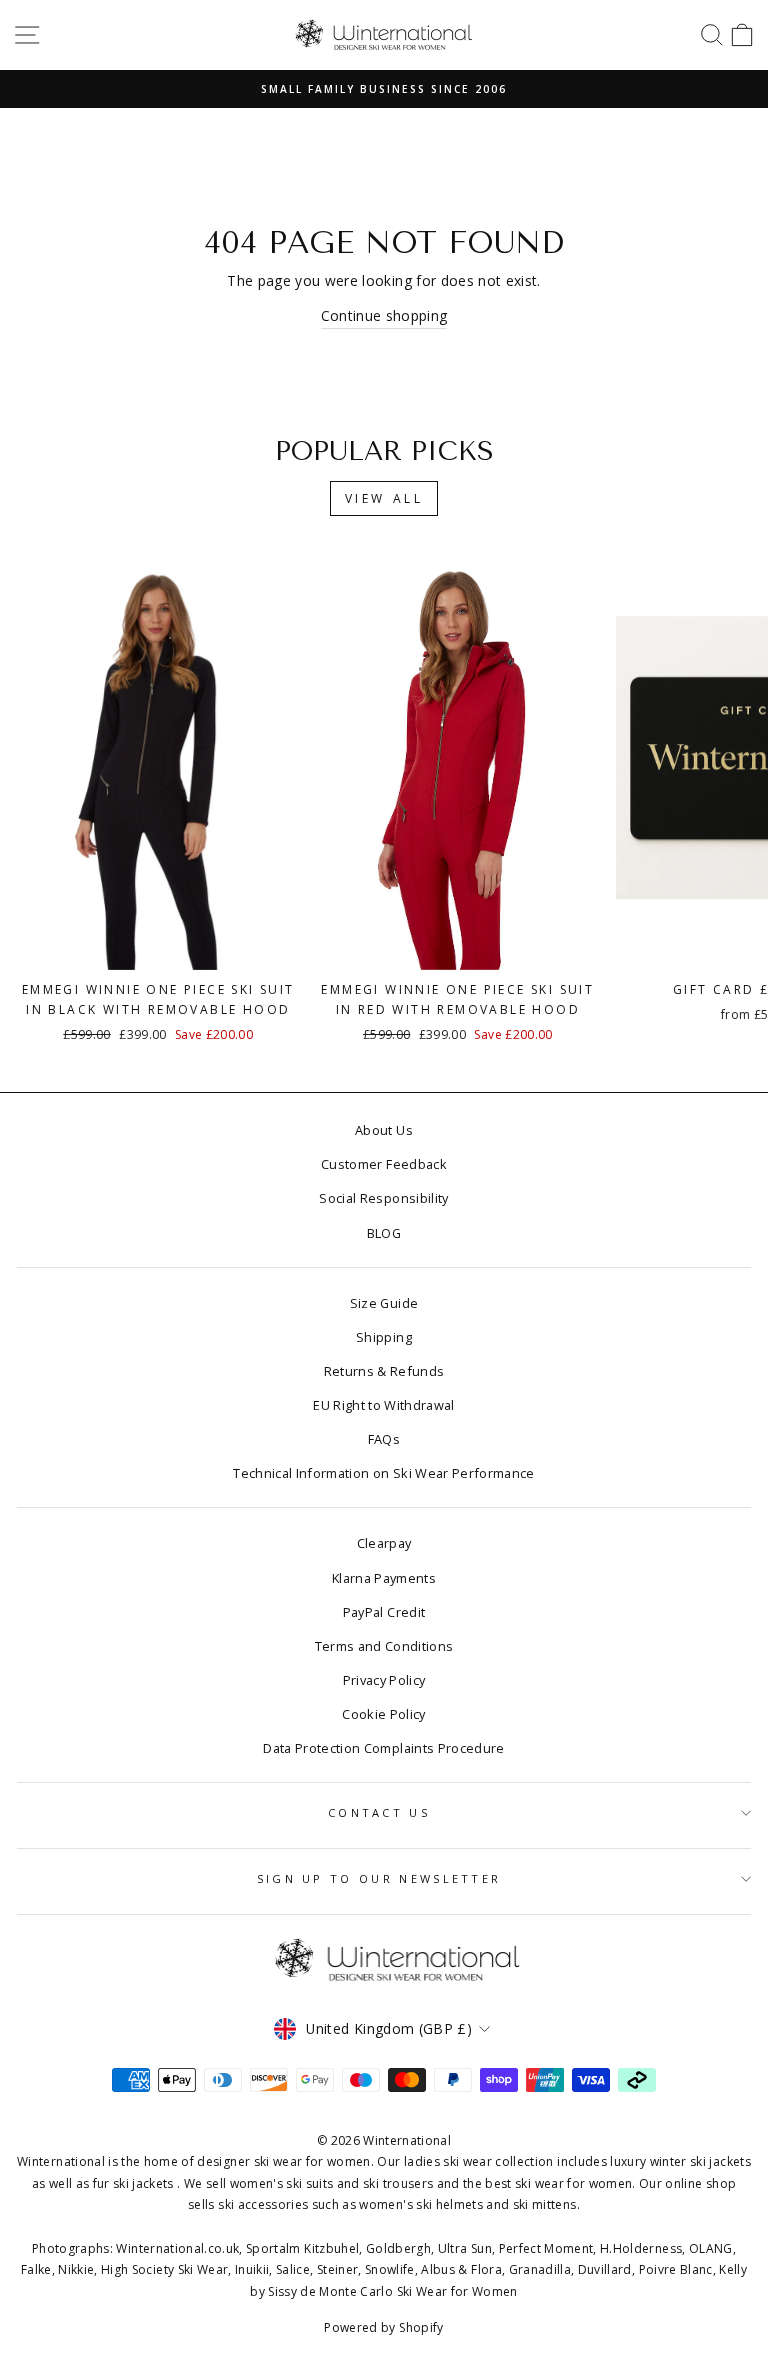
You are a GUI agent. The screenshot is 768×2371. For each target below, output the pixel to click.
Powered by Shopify (383, 2327)
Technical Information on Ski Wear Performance (384, 1473)
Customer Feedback (384, 1164)
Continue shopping (384, 315)
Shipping (384, 1337)
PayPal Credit (384, 1612)
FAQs (384, 1439)
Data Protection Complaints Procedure (383, 1748)
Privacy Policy (384, 1680)
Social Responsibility (383, 1198)
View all (384, 498)
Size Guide (384, 1303)
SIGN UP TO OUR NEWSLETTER (379, 1878)
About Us (384, 1130)
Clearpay (384, 1543)
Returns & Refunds (384, 1371)
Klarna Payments (384, 1578)
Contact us (379, 1812)
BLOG (384, 1233)
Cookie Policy (384, 1714)
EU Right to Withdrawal (384, 1405)
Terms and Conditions (384, 1646)
